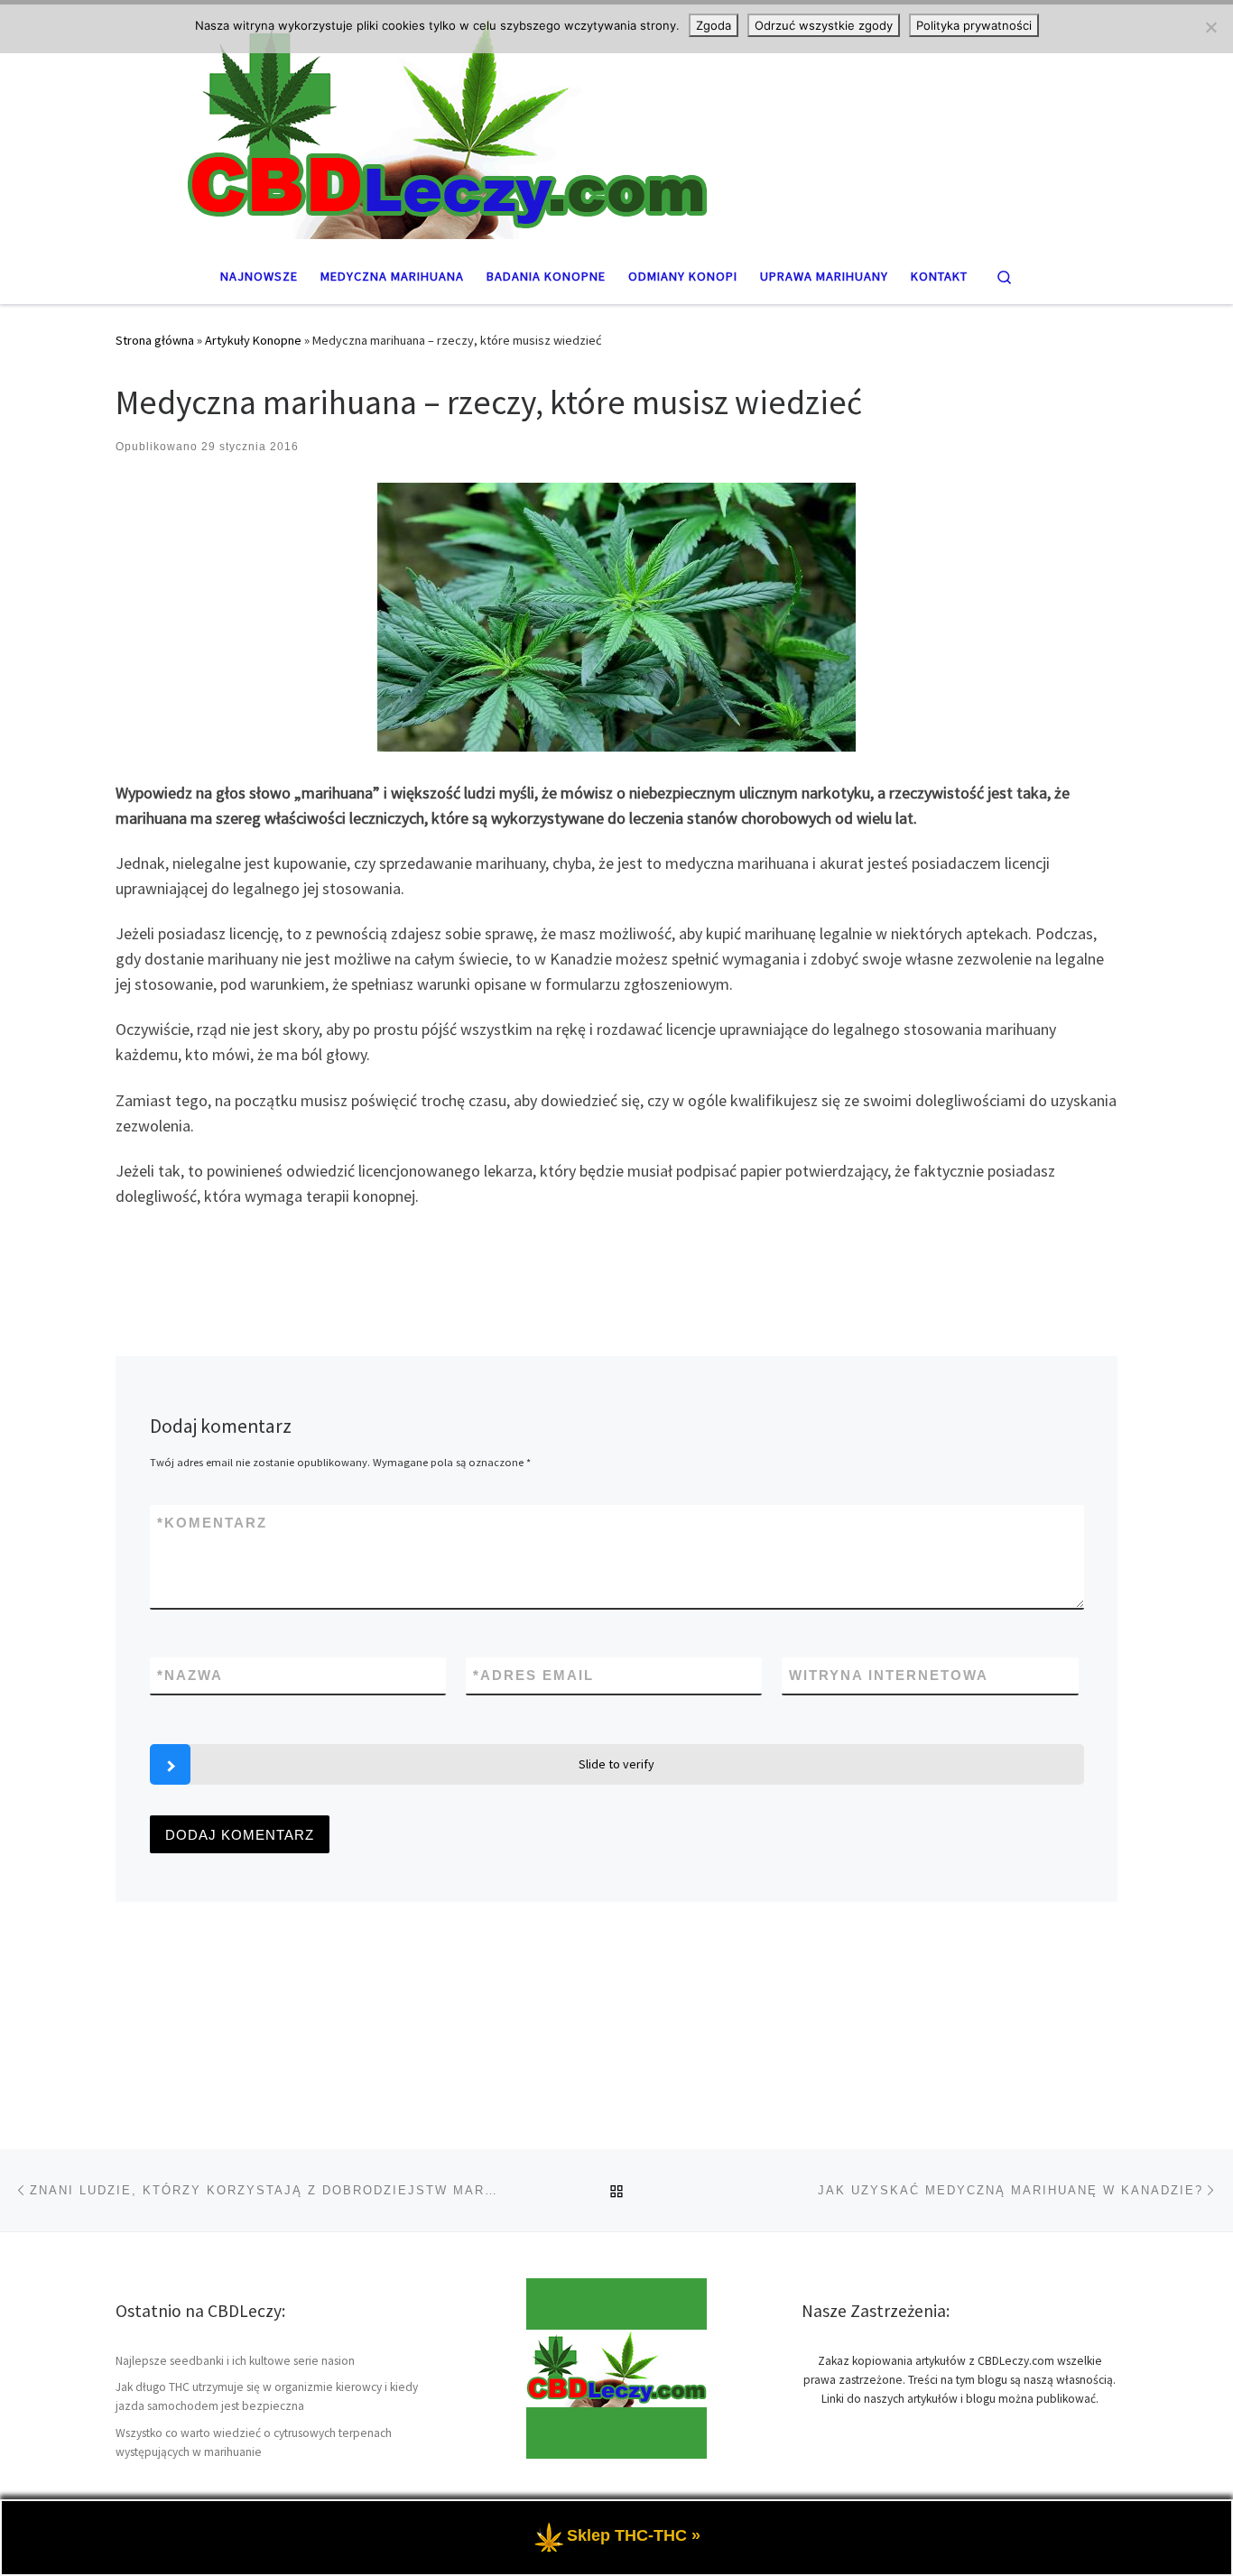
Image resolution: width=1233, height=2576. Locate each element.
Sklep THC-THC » (634, 2535)
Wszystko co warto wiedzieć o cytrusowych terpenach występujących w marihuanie (254, 2442)
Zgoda (714, 25)
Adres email (533, 1675)
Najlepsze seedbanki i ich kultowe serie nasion (235, 2361)
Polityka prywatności (974, 25)
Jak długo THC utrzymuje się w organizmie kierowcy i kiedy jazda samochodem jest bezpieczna (267, 2396)
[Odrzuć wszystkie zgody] (1210, 27)
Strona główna (155, 340)
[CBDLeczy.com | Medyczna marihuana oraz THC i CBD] (616, 124)
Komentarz (212, 1523)
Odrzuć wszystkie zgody (824, 25)
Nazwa (190, 1675)
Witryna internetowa (889, 1675)
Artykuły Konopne (253, 340)
